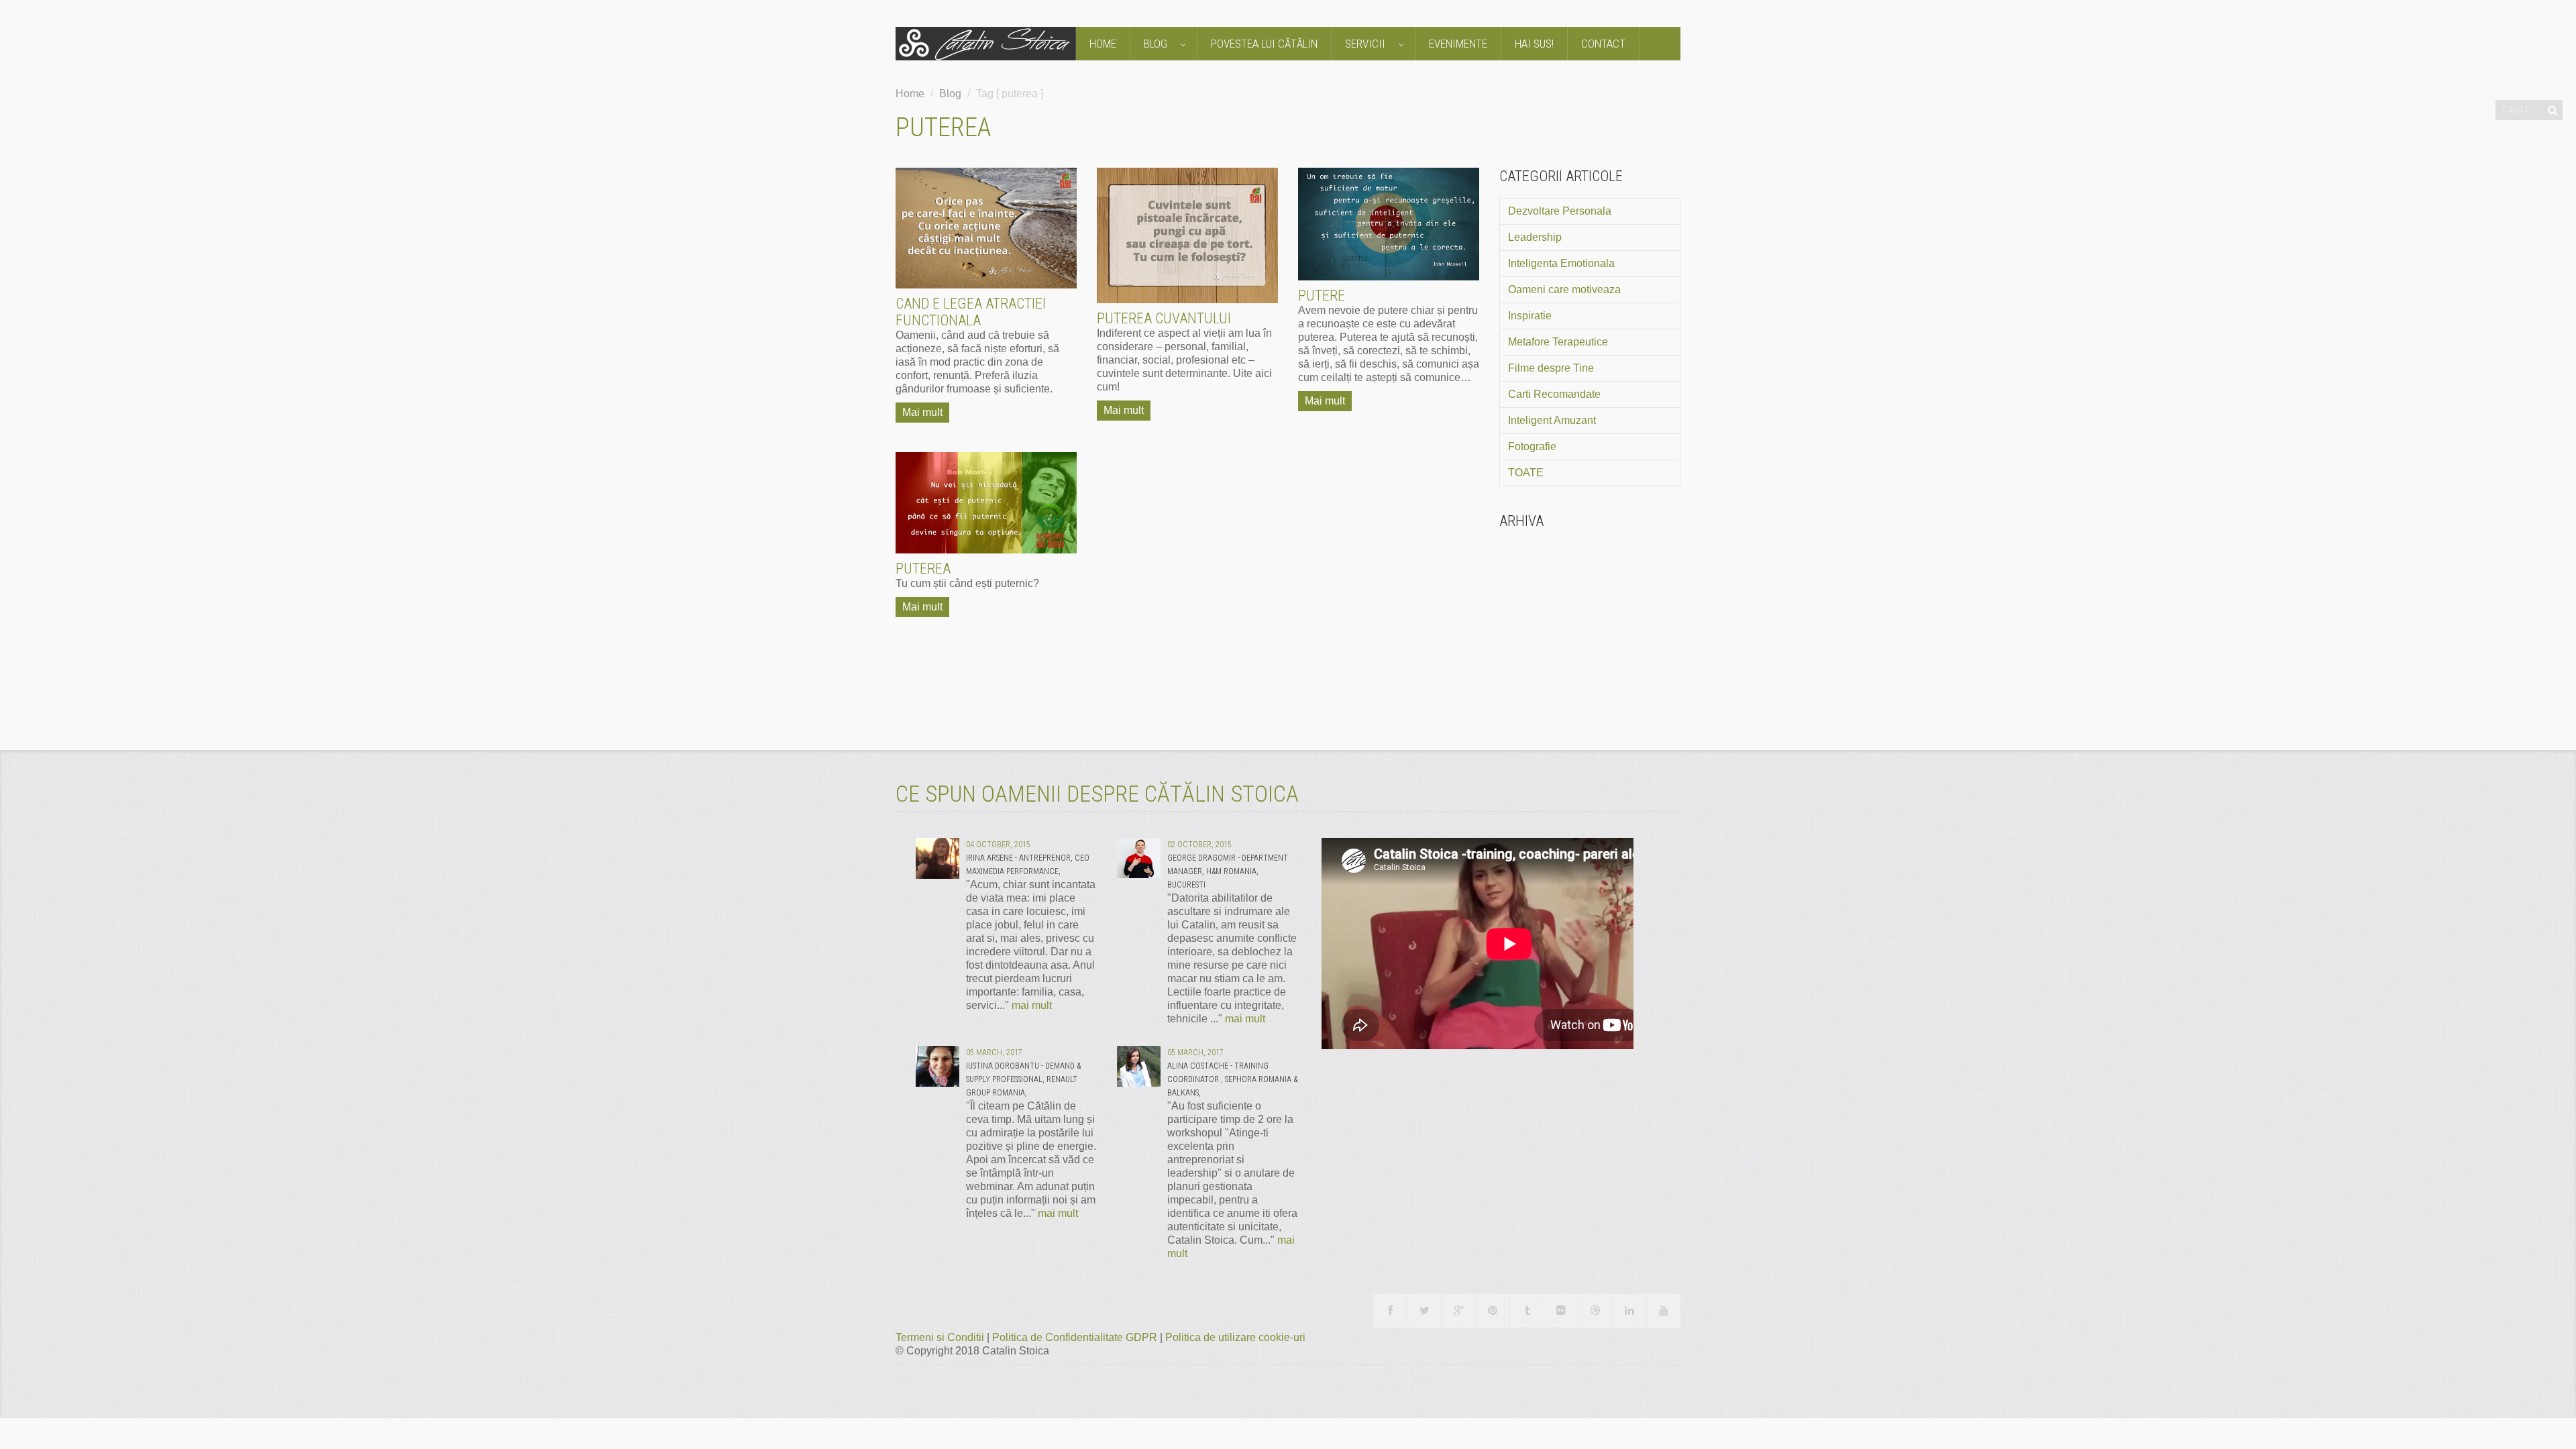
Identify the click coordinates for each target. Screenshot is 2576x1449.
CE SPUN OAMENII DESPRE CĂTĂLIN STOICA (1097, 794)
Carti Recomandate (1554, 394)
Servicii (1366, 44)
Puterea (923, 569)
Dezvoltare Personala (1560, 211)
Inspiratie (1530, 316)
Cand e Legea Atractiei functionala (971, 312)
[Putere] (1389, 224)
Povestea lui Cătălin (1264, 44)
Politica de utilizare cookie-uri (1235, 1337)
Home (1103, 44)
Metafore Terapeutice (1558, 342)
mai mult (1032, 1005)
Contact (1603, 44)
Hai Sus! (1534, 44)
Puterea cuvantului (1164, 318)
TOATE (1526, 473)
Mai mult (922, 412)
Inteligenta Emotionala (1561, 263)
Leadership (1535, 237)
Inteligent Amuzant (1552, 420)
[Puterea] (986, 503)
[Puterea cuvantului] (1187, 236)
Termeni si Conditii (941, 1337)
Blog (1157, 44)
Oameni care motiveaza (1564, 289)
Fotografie (1532, 446)
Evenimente (1458, 44)
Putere (1322, 296)
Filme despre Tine (1551, 368)
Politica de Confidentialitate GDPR (1076, 1337)
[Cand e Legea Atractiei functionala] (986, 228)
